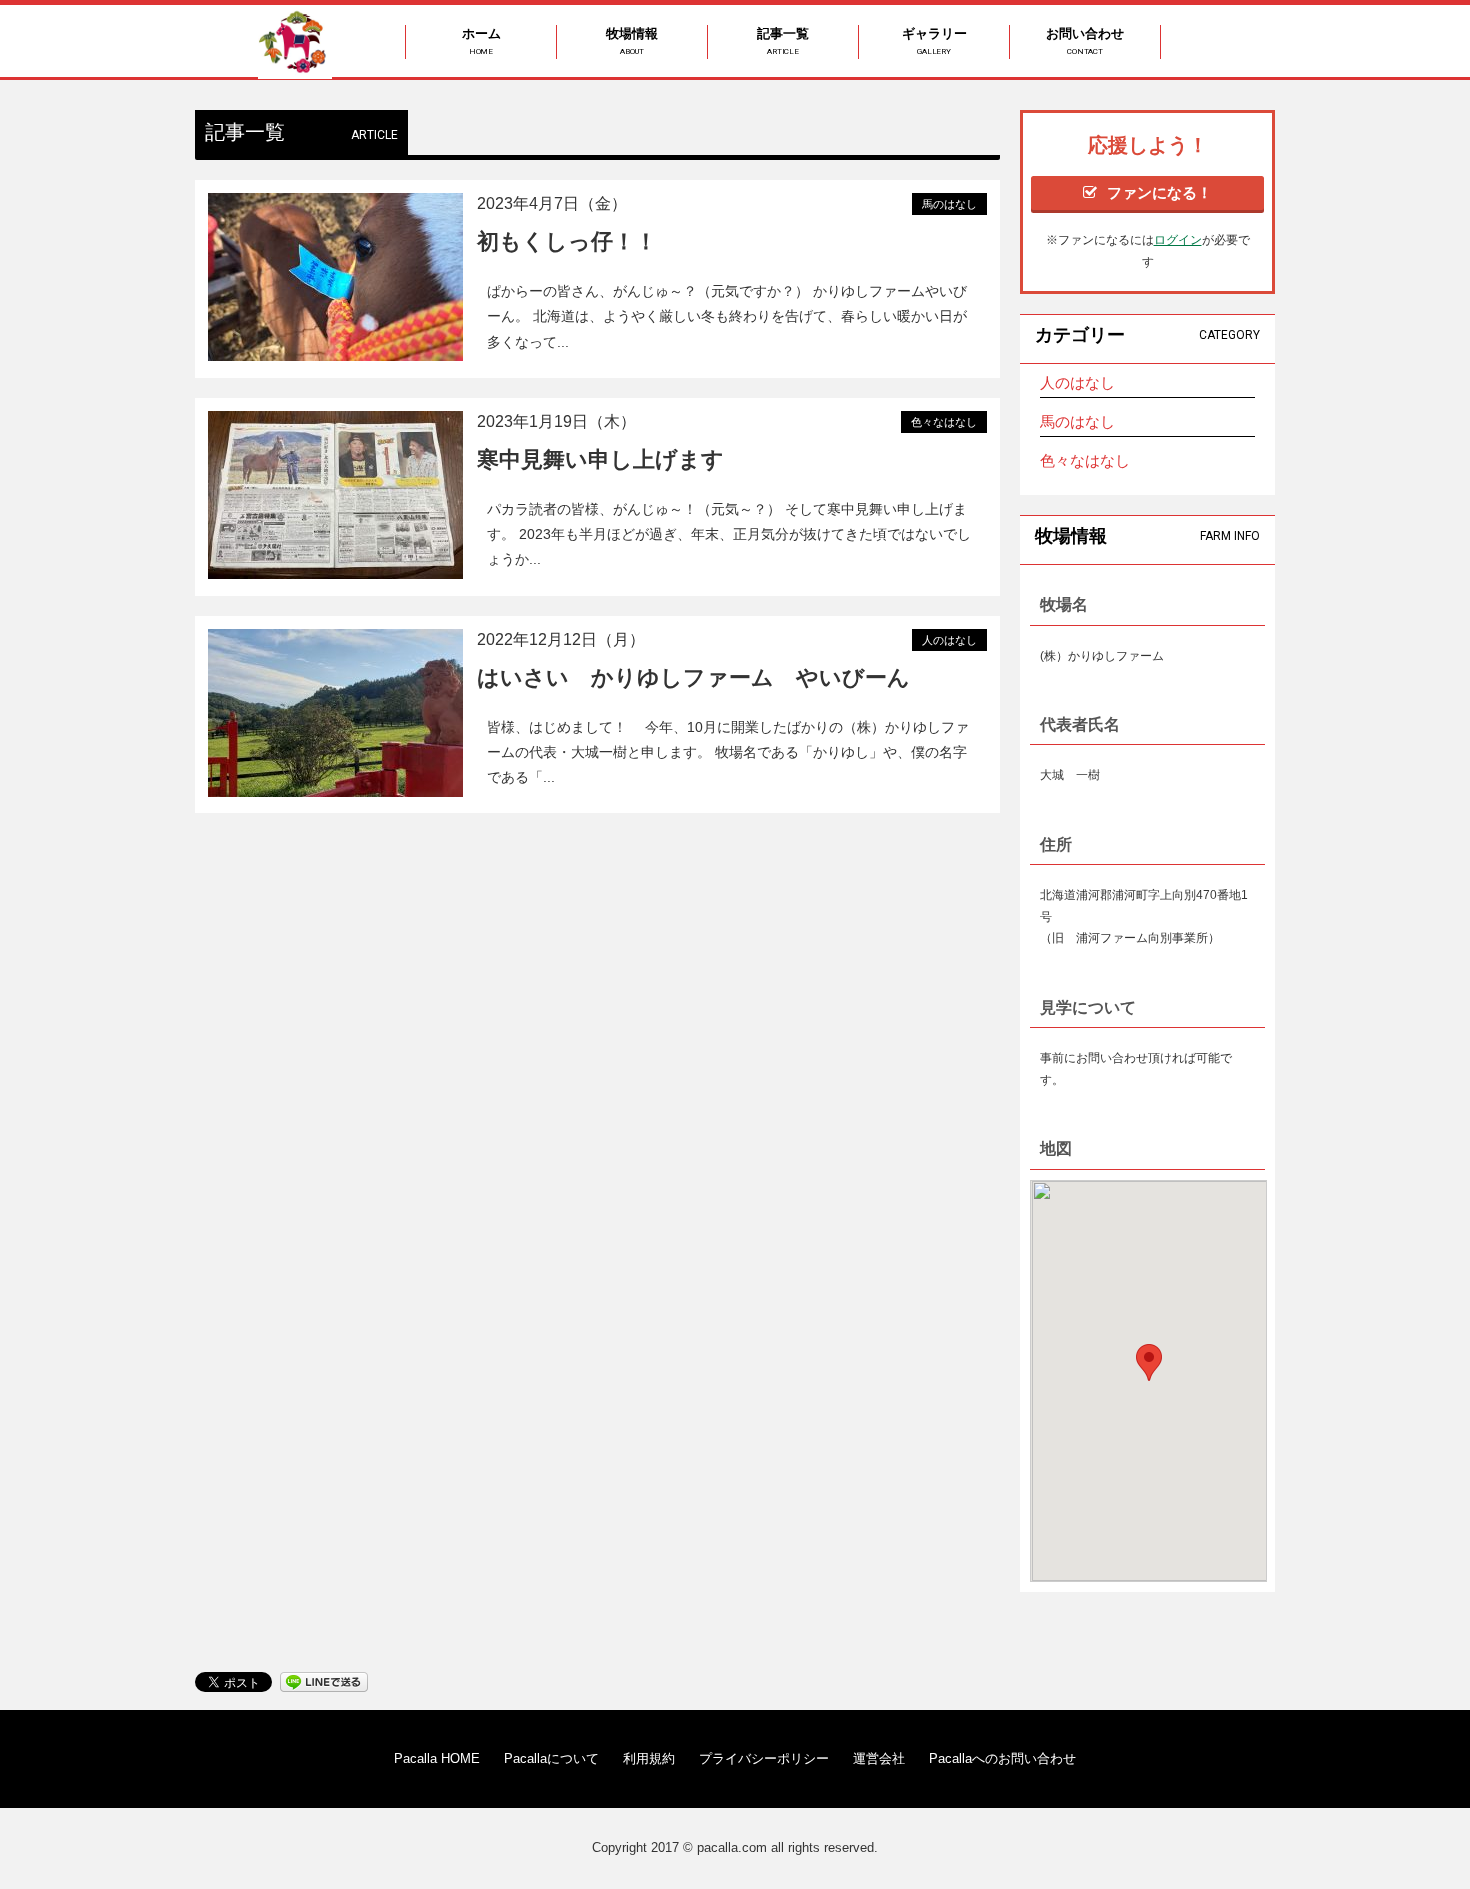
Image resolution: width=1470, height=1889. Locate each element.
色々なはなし (1085, 460)
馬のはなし (1077, 421)
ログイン (1178, 240)
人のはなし (1077, 382)
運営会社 (879, 1758)
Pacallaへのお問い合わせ (1002, 1758)
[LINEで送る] (324, 1680)
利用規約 (649, 1758)
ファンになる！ (1159, 192)
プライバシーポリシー (764, 1758)
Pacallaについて (551, 1758)
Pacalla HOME (437, 1758)
